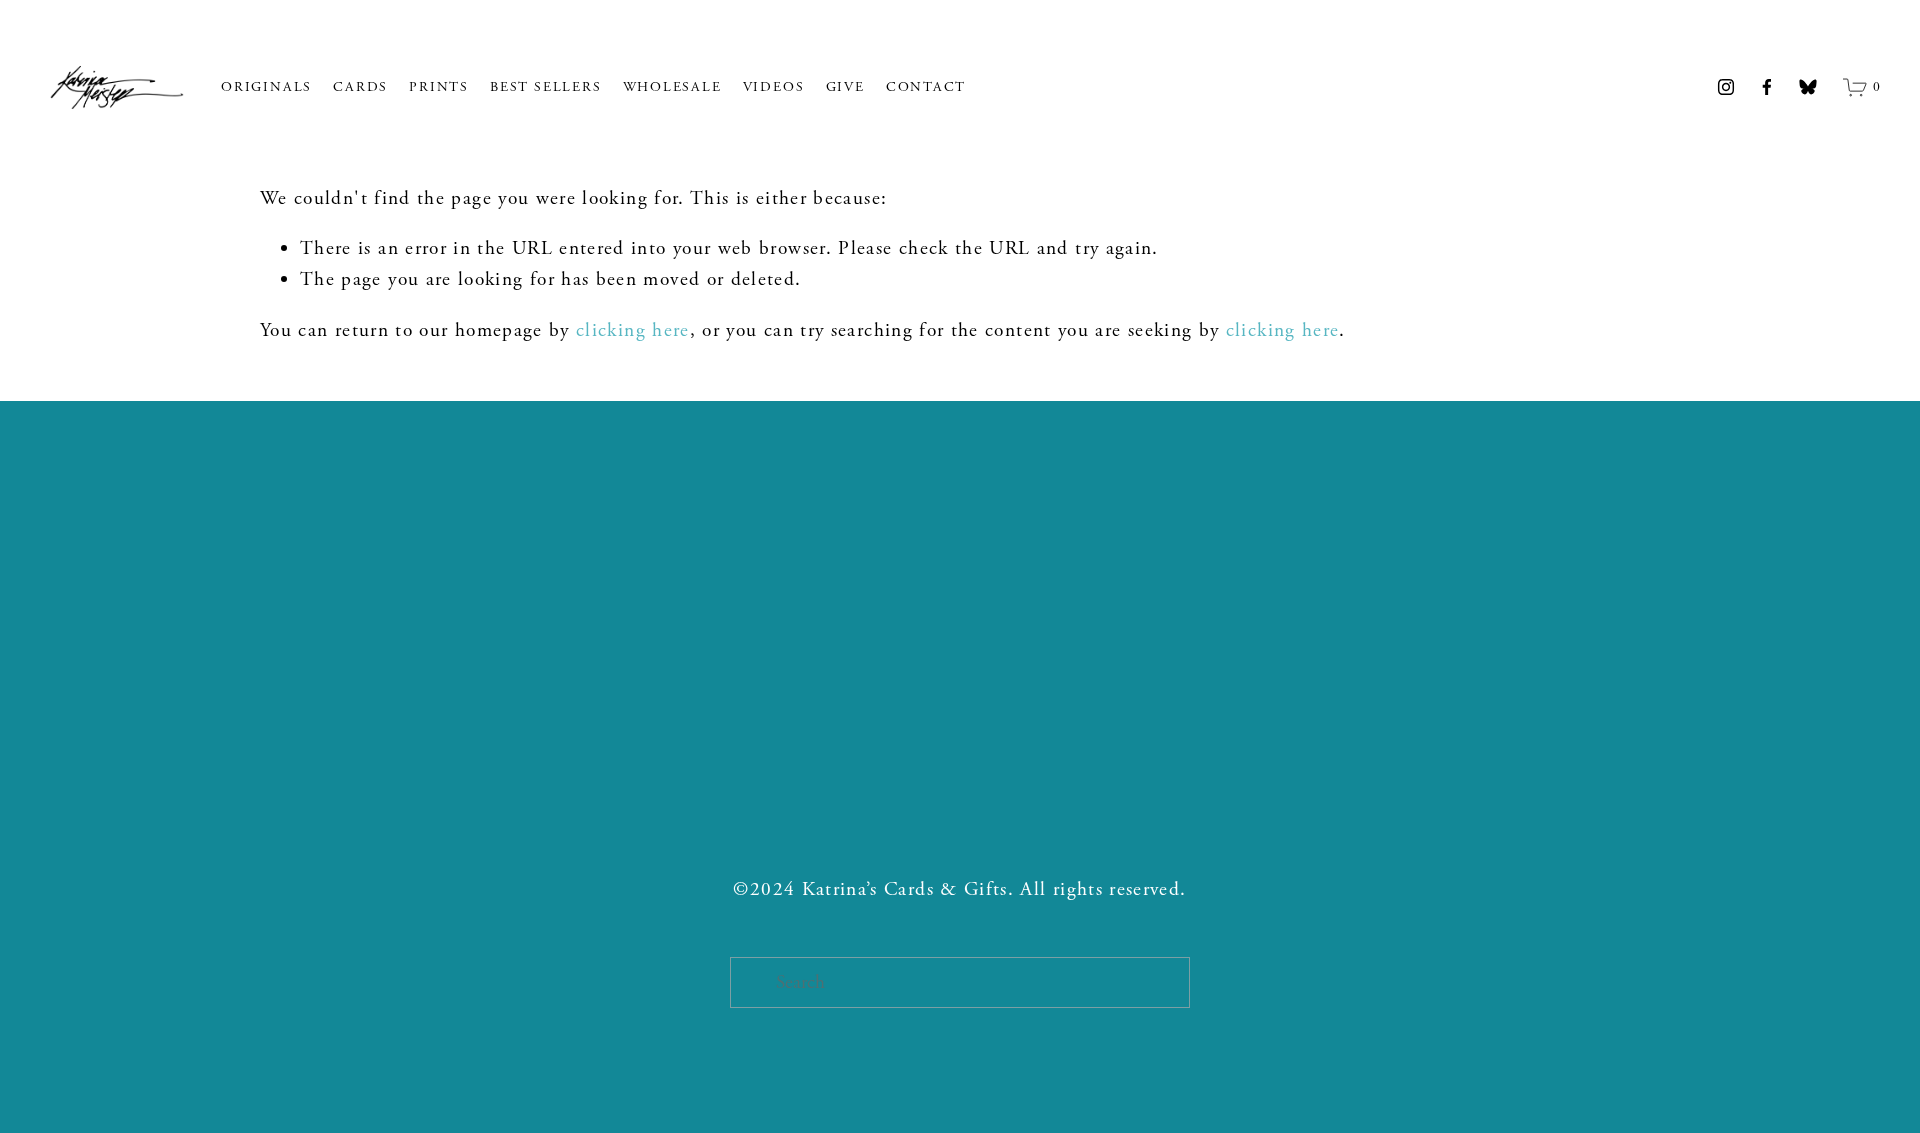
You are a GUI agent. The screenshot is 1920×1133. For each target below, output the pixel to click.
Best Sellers (545, 87)
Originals (266, 87)
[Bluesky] (1808, 87)
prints (439, 87)
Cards (360, 87)
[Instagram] (1726, 87)
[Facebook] (1767, 87)
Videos (774, 87)
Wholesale (672, 87)
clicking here (633, 330)
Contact (926, 87)
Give (845, 87)
